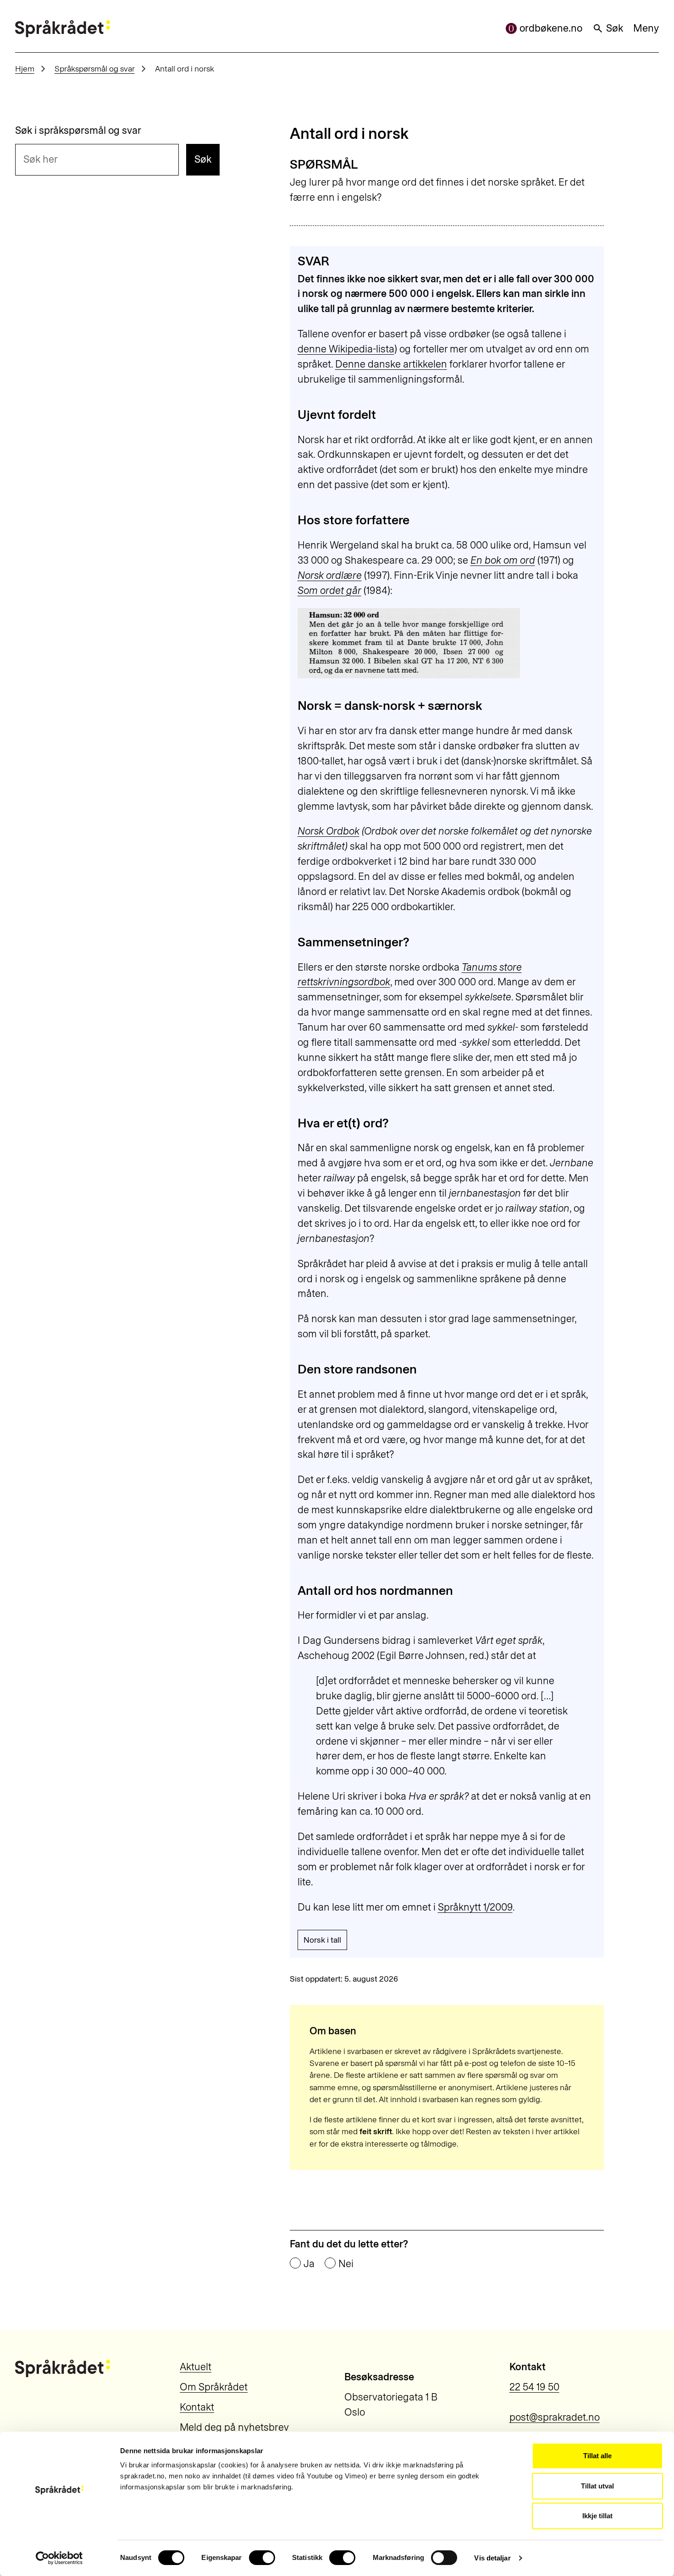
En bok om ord (503, 560)
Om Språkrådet (214, 2387)
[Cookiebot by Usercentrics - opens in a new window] (59, 2558)
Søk (615, 28)
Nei (346, 2264)
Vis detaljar (492, 2558)
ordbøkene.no (551, 28)
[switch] (262, 2558)
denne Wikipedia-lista (346, 349)
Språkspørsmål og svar (95, 69)
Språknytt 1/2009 (475, 1907)
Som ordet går (329, 590)
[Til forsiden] (63, 29)
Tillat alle (597, 2456)
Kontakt (197, 2407)
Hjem (25, 69)
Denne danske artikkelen (391, 364)
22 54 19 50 (534, 2387)
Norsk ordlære (330, 575)
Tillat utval (597, 2486)
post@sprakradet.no (555, 2417)
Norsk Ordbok (329, 831)
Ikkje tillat (597, 2516)
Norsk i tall (322, 1940)
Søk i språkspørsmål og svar (78, 131)
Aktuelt (196, 2367)
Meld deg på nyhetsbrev (234, 2427)
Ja (309, 2264)
